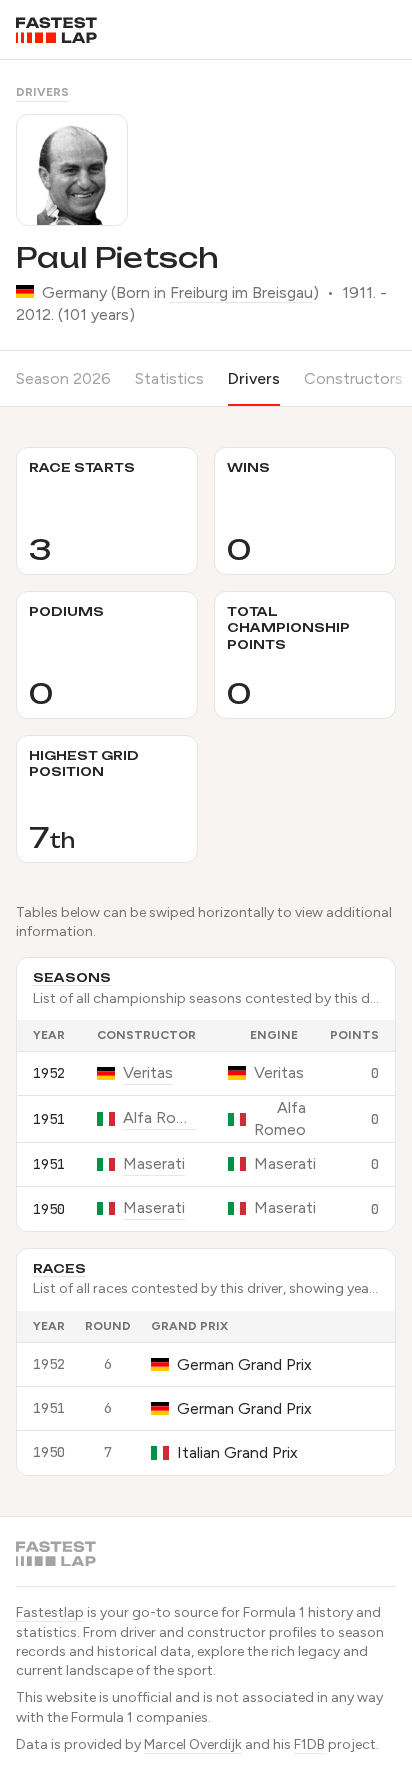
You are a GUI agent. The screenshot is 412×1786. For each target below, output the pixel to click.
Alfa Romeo (159, 1117)
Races (59, 1268)
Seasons (72, 977)
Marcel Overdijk (193, 1744)
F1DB (309, 1744)
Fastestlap (50, 1612)
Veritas (148, 1072)
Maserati (154, 1163)
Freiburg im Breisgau (241, 292)
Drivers (42, 92)
